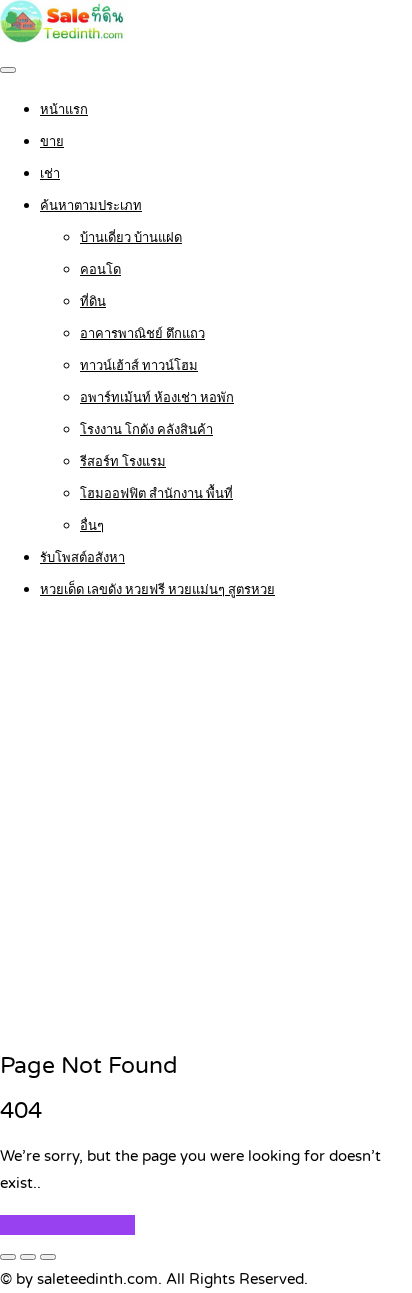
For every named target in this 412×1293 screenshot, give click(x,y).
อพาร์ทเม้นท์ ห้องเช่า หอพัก (157, 398)
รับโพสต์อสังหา (82, 558)
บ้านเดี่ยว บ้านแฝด (131, 238)
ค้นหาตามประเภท (91, 206)
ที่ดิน (93, 302)
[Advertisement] (206, 827)
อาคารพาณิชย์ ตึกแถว (142, 334)
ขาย (52, 142)
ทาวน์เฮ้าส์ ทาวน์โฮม (139, 366)
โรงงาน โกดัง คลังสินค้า (146, 430)
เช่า (50, 174)
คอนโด (100, 270)
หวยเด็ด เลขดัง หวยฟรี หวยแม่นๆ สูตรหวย (157, 590)
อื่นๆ (92, 526)
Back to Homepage (67, 1225)
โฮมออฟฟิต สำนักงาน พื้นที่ (156, 494)
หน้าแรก (64, 110)
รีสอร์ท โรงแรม (123, 462)
